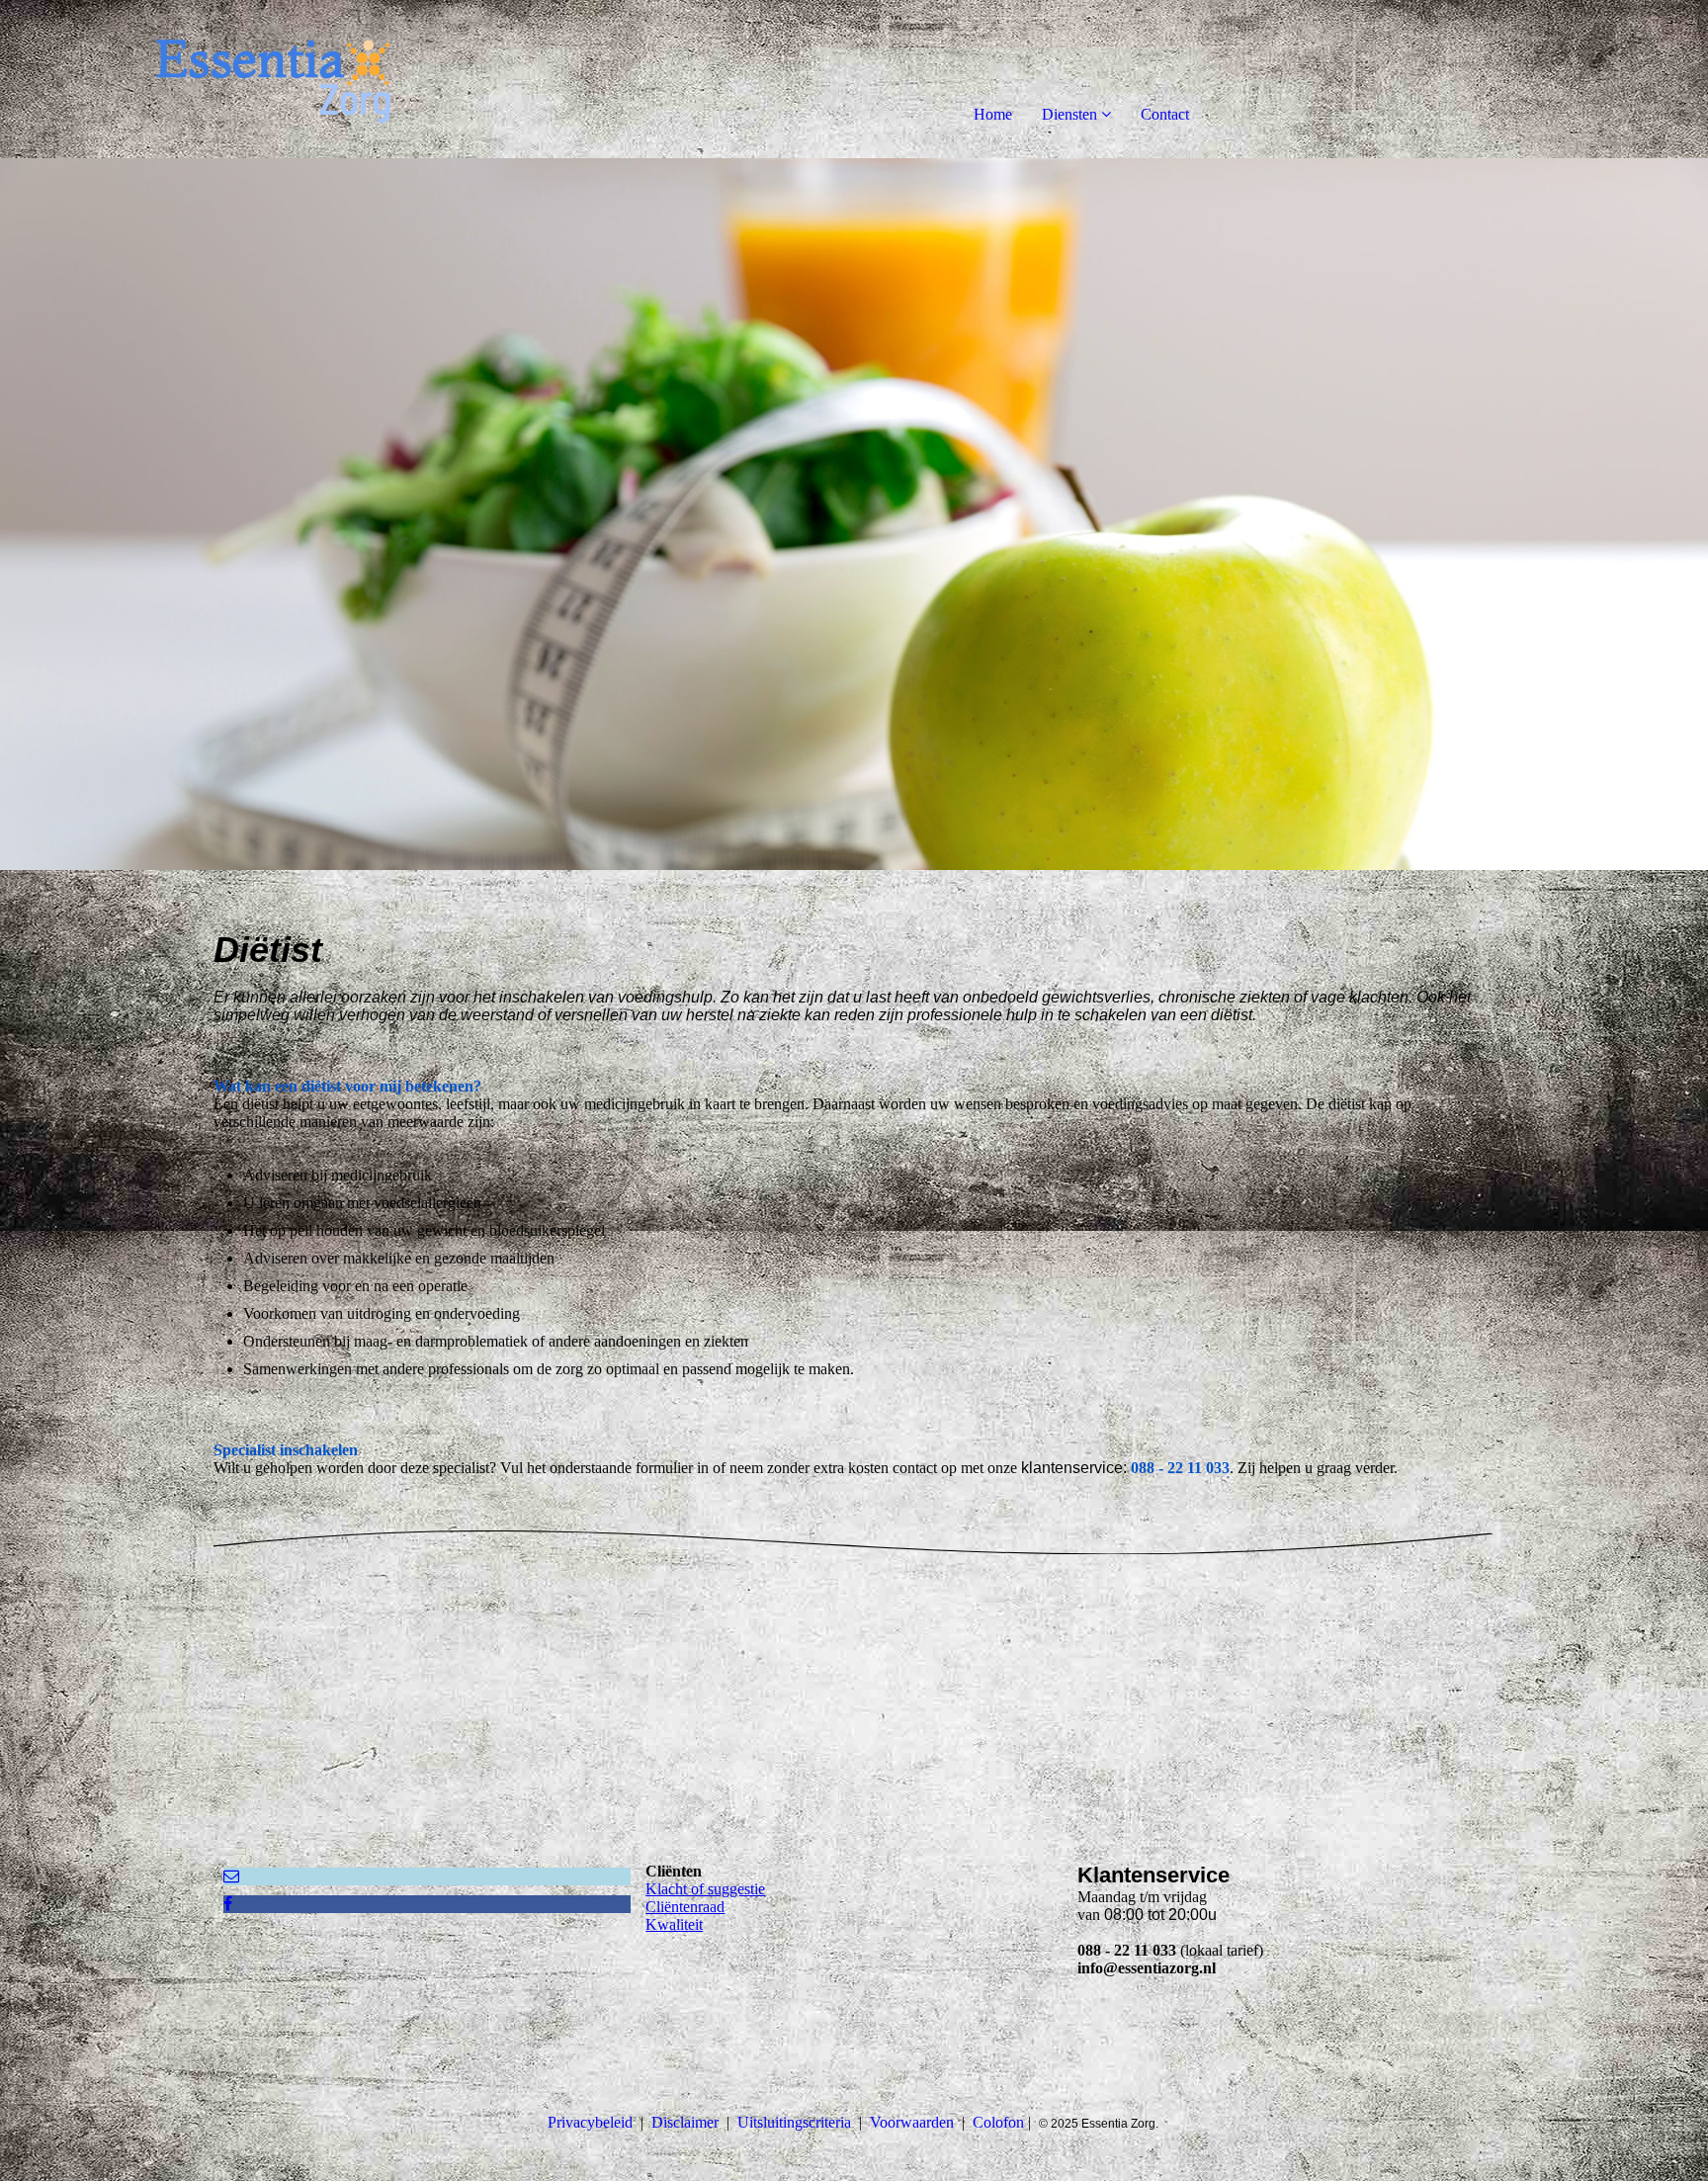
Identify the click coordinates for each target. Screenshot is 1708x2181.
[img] (227, 79)
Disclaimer (685, 2122)
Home (993, 114)
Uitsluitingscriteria (794, 2122)
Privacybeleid (590, 2122)
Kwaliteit (674, 1924)
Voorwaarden (912, 2122)
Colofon (998, 2122)
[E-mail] (231, 1876)
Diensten (1069, 114)
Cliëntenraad (685, 1907)
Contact (1165, 114)
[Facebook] (228, 1904)
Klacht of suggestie (705, 1889)
